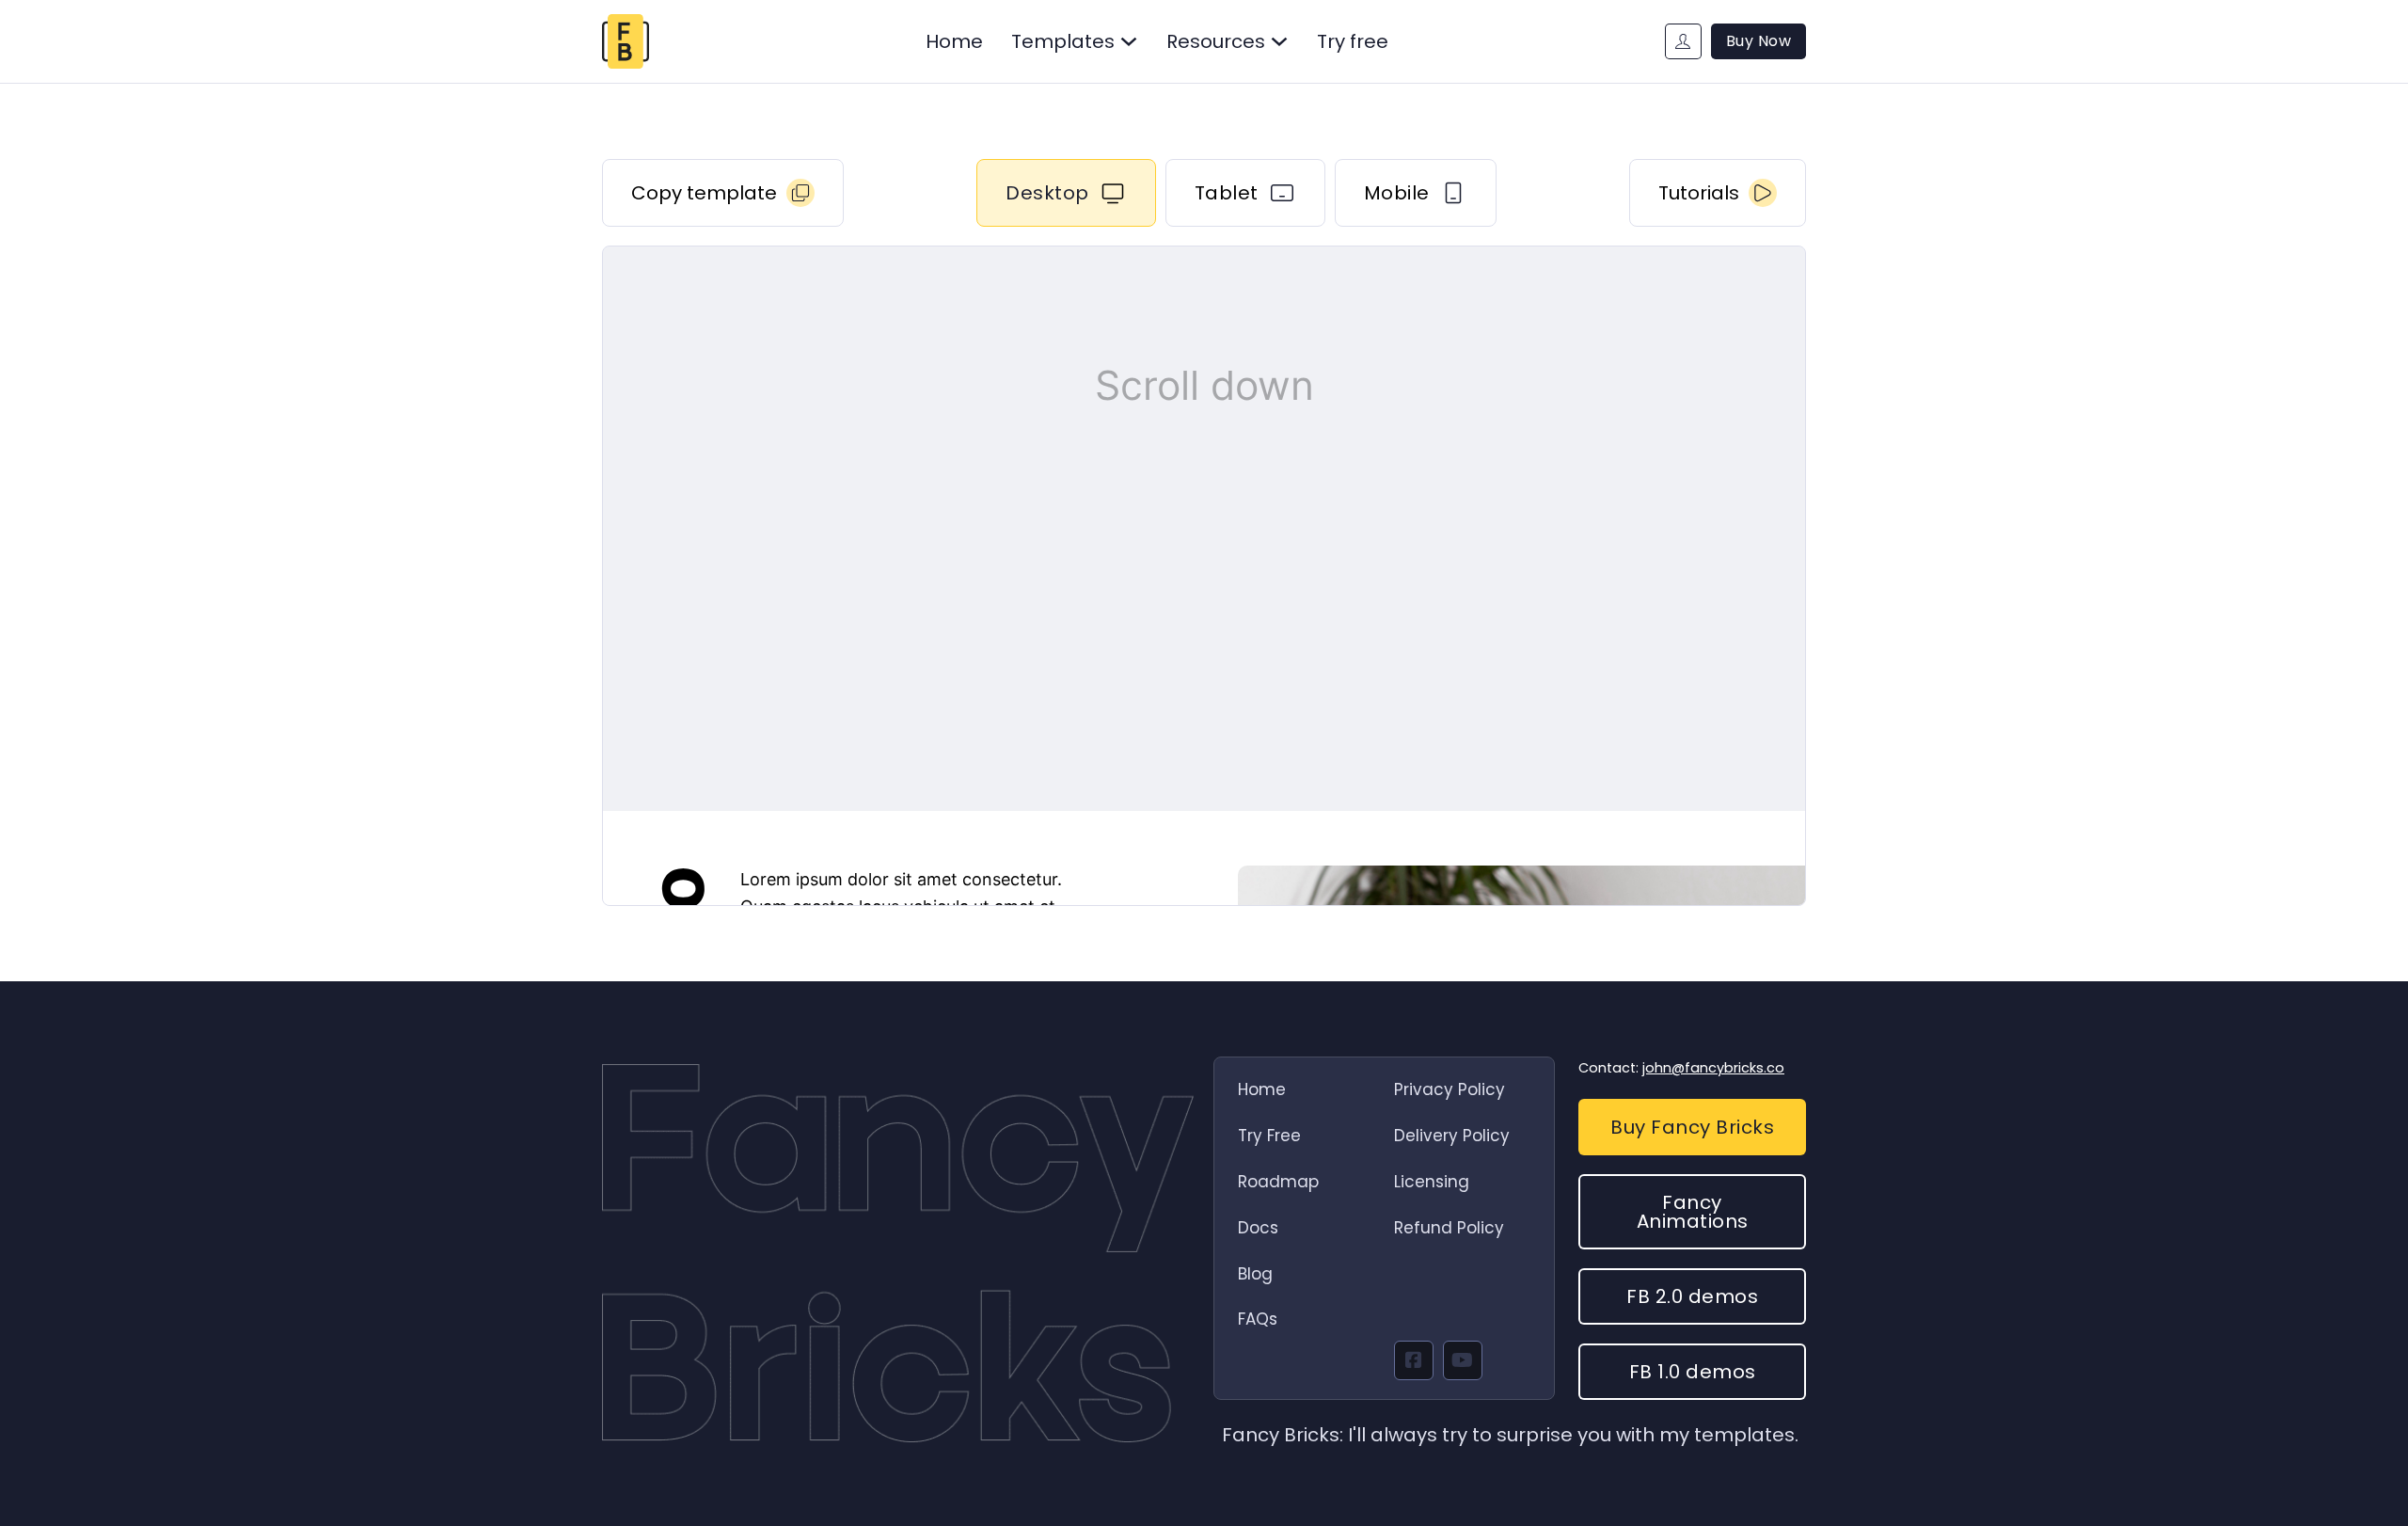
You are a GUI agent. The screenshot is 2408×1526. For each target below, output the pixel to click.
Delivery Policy (1452, 1136)
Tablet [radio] (1227, 193)
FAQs (1258, 1319)
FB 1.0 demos (1693, 1372)
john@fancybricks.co (1713, 1068)
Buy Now (1759, 41)
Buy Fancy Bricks (1692, 1127)
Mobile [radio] (1397, 193)
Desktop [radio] (1047, 193)
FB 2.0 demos (1692, 1296)
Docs (1258, 1228)
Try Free (1269, 1136)
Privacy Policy (1450, 1089)
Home (954, 41)
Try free (1353, 41)
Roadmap (1278, 1182)
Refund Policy (1449, 1228)
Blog (1255, 1274)
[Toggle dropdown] (1129, 41)
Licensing (1432, 1182)
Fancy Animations (1693, 1212)
